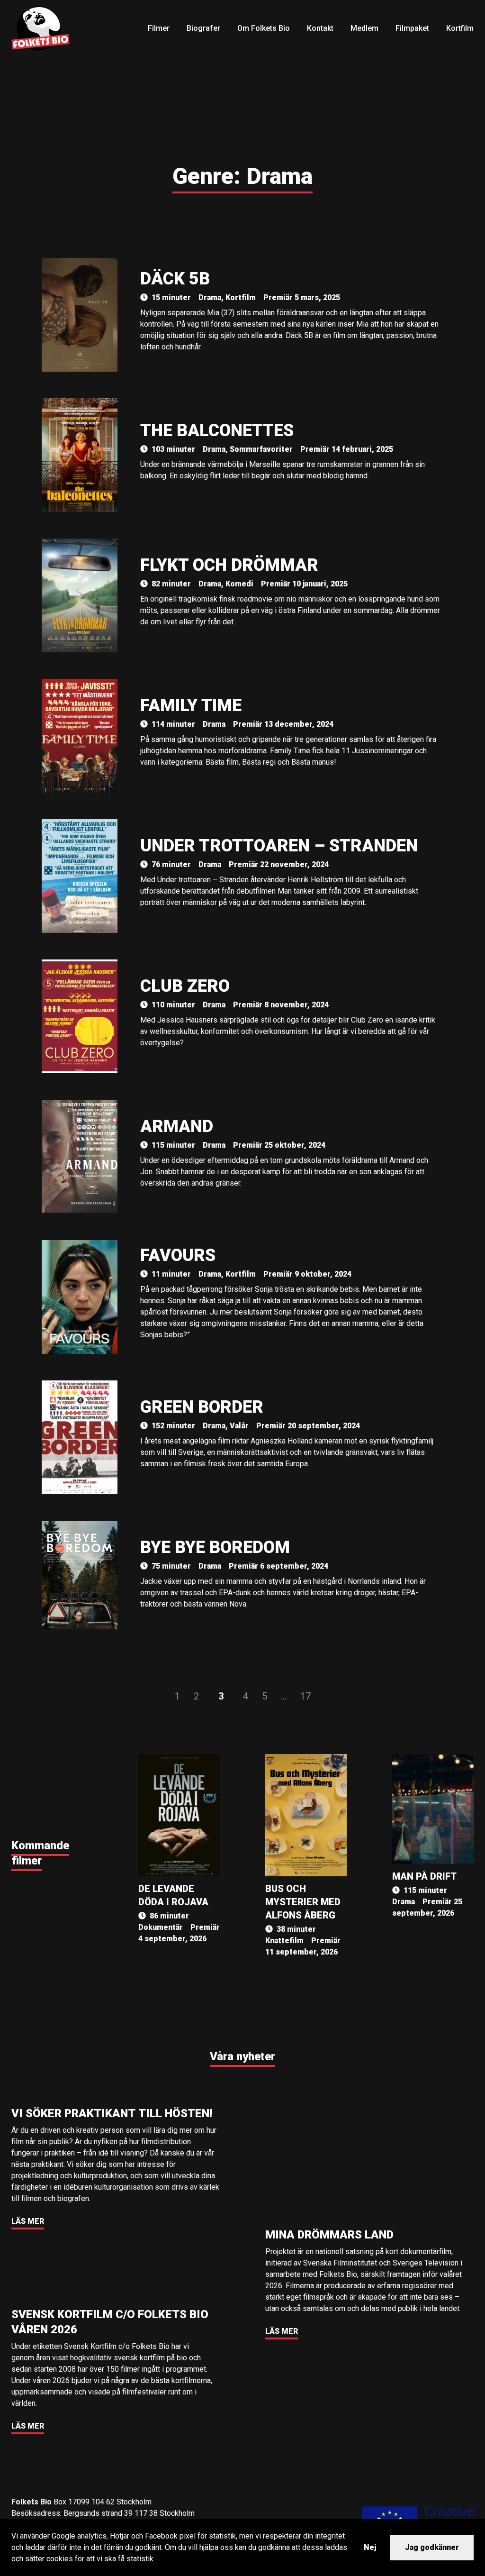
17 (305, 1696)
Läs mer (28, 2221)
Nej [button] (370, 2547)
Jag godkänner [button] (432, 2547)
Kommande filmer (40, 1853)
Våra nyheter (242, 2056)
